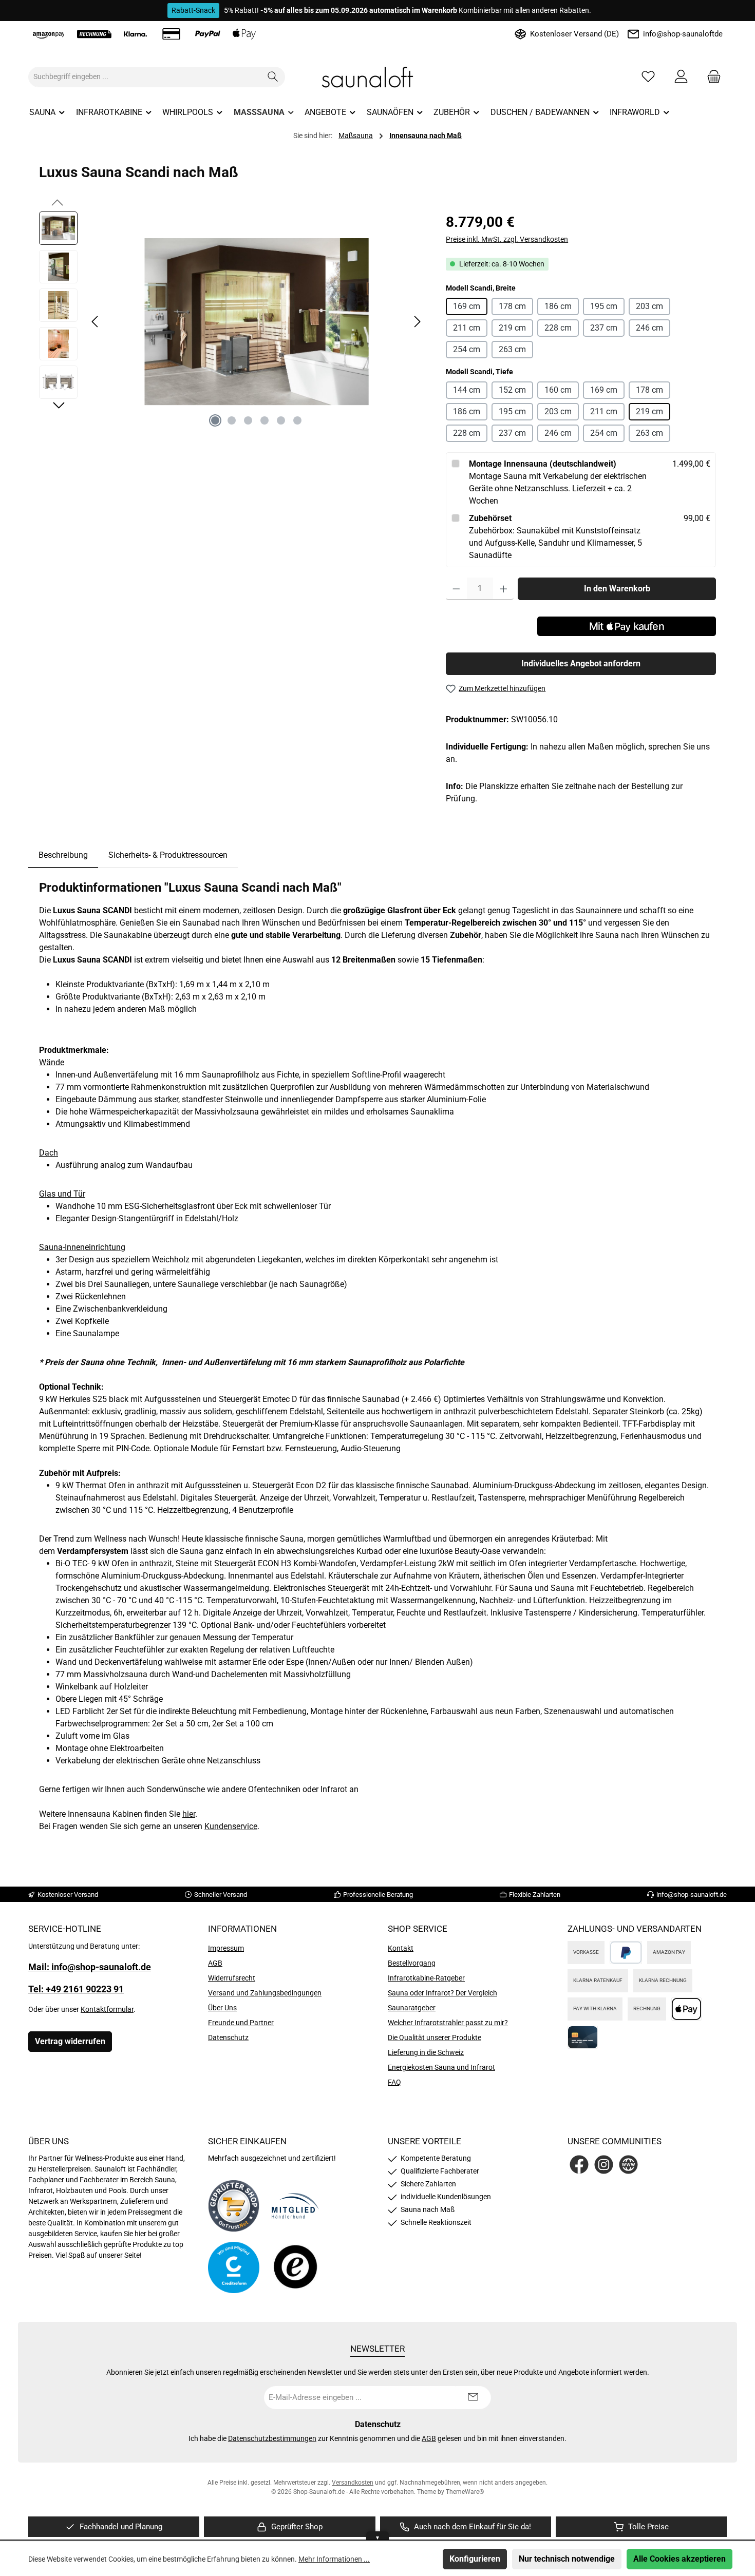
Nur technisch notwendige (567, 2559)
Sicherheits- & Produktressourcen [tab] (168, 855)
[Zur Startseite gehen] (377, 77)
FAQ (394, 2082)
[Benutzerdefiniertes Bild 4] (295, 2268)
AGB (215, 1963)
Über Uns (222, 2008)
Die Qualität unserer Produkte (435, 2037)
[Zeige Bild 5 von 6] (281, 420)
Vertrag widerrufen (70, 2041)
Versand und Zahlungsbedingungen (265, 1993)
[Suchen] (273, 77)
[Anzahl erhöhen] (504, 589)
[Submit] (473, 2398)
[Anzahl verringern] (456, 589)
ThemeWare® (465, 2492)
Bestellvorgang (412, 1963)
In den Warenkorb (617, 589)
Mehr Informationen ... (334, 2559)
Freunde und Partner (241, 2023)
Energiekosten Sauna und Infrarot (441, 2067)
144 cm (467, 390)
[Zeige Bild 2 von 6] (232, 420)
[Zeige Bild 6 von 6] (297, 420)
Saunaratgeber (412, 2008)
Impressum (226, 1948)
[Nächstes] (417, 322)
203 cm (649, 306)
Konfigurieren (475, 2559)
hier (189, 1814)
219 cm (512, 328)
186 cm (558, 306)
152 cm (512, 390)
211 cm (467, 328)
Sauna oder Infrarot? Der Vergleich (442, 1993)
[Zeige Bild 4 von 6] (265, 420)
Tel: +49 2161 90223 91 (76, 1989)
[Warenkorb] (711, 77)
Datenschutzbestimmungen (272, 2438)
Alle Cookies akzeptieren (679, 2559)
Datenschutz (228, 2037)
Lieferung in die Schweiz (426, 2052)
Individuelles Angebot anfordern (581, 664)
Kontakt (401, 1948)
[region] (232, 322)
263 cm (512, 349)
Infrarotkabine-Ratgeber (426, 1978)
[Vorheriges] (96, 322)
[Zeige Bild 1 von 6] (215, 420)
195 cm (604, 306)
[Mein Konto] (681, 77)
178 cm (512, 306)
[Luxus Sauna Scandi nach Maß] (256, 322)
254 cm (467, 349)
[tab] (63, 855)
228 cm (558, 328)
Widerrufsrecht (232, 1978)
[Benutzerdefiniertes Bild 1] (234, 2206)
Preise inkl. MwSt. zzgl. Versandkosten (507, 239)
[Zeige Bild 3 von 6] (248, 420)
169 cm (467, 306)
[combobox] (145, 77)
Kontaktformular (107, 2009)
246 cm (649, 328)
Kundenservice (231, 1826)
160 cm (558, 390)
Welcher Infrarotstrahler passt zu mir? (448, 2023)
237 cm (604, 328)
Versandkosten (353, 2483)
